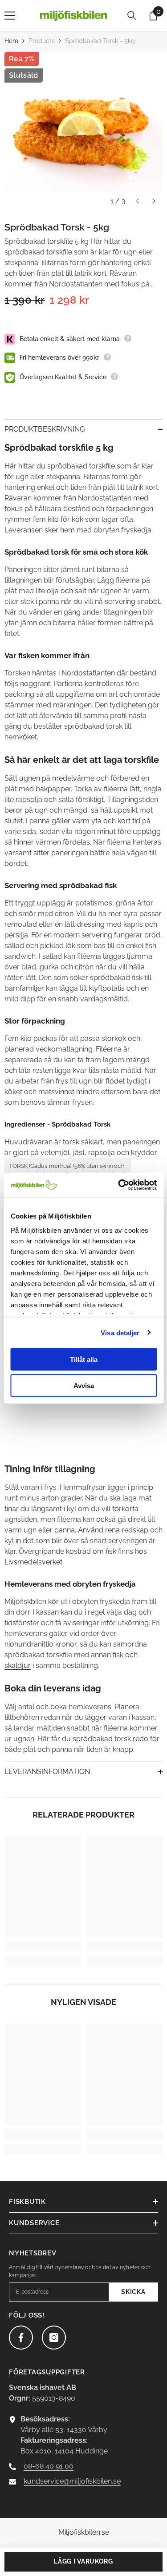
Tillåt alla (84, 1359)
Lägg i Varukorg (83, 2561)
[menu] (10, 16)
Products (42, 41)
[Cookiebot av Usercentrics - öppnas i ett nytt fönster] (119, 1185)
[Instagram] (54, 2338)
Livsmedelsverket (33, 1562)
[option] (83, 131)
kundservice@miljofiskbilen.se (72, 2481)
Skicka (133, 2292)
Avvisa (84, 1385)
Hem (11, 41)
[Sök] (132, 16)
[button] (137, 201)
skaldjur (18, 1665)
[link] (43, 1946)
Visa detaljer (120, 1332)
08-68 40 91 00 (49, 2466)
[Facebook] (21, 2338)
